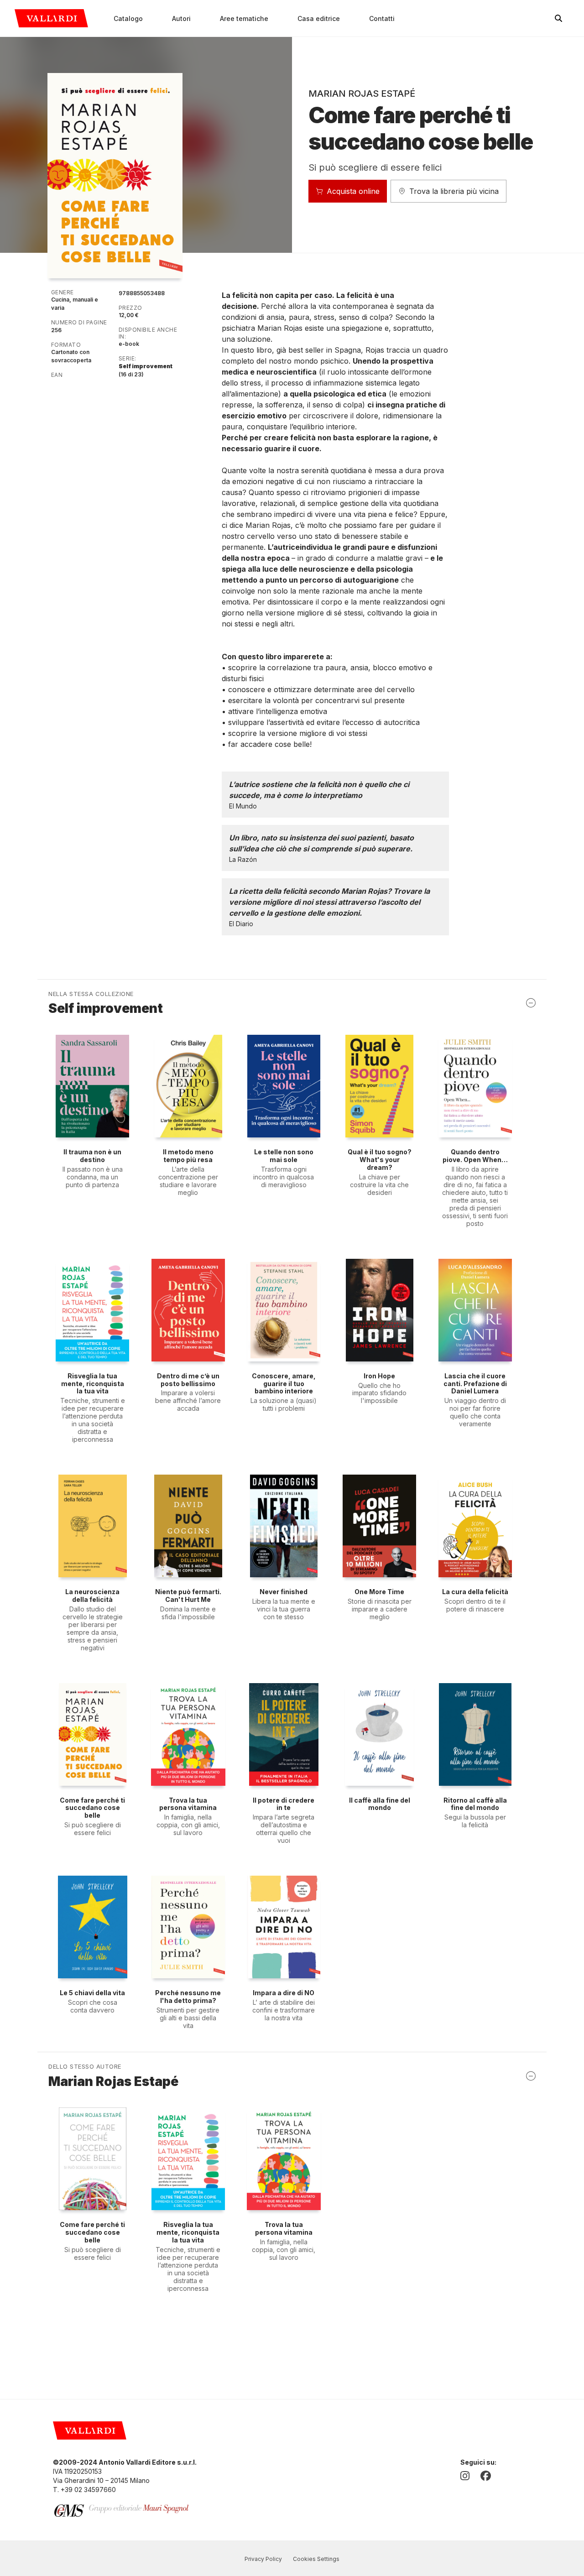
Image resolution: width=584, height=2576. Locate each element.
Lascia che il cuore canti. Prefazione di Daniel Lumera (475, 1384)
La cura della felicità (475, 1592)
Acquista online (353, 191)
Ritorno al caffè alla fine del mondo (475, 1804)
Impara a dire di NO (284, 1993)
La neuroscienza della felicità (92, 1596)
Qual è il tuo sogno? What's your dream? (380, 1160)
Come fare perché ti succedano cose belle (92, 1808)
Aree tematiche (244, 18)
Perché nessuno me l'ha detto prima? (188, 1997)
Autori (181, 18)
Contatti (382, 18)
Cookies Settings (316, 2559)
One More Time (379, 1592)
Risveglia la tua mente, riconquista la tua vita (93, 1384)
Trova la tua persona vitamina (188, 1804)
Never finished (284, 1592)
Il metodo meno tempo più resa (188, 1156)
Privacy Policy (263, 2559)
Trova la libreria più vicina (454, 191)
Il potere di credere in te (284, 1804)
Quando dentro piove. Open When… (475, 1156)
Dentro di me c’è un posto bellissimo (188, 1380)
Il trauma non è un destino (92, 1156)
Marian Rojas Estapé (362, 94)
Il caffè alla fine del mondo (380, 1804)
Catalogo (128, 18)
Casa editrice (319, 18)
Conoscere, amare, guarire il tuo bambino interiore (284, 1384)
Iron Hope (379, 1376)
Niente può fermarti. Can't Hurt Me (188, 1596)
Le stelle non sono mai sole (284, 1156)
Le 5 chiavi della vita (92, 1993)
